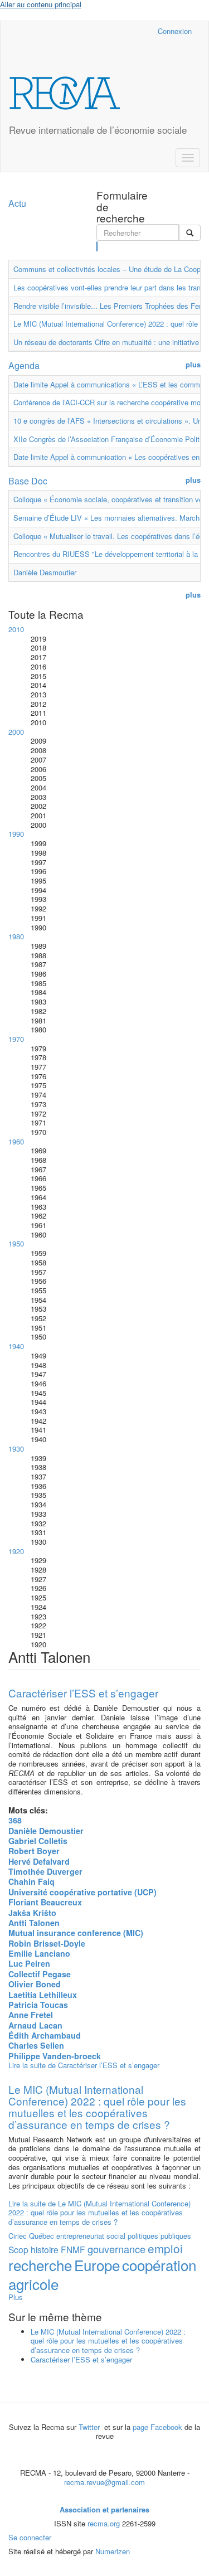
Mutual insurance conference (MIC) (76, 1933)
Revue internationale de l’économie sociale (98, 130)
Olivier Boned (35, 1984)
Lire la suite (84, 2065)
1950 (16, 1243)
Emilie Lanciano (39, 1953)
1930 (16, 1449)
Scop (18, 2249)
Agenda (24, 365)
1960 (16, 1141)
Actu (17, 203)
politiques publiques (159, 2236)
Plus (16, 2297)
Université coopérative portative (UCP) (82, 1892)
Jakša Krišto (32, 1913)
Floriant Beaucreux (45, 1902)
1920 (16, 1551)
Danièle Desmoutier (45, 572)
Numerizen (113, 2551)
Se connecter (30, 2537)
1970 (16, 1039)
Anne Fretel (31, 2015)
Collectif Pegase (40, 1974)
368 (15, 1820)
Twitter (90, 2427)
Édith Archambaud (45, 2035)
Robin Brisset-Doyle (47, 1943)
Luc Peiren (29, 1963)
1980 (16, 936)
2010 (16, 629)
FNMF (73, 2249)
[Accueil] (65, 93)
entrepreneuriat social (91, 2236)
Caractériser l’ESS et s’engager (83, 1693)
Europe (97, 2265)
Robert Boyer (34, 1851)
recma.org (104, 2523)
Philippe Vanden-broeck (55, 2056)
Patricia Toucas (38, 2005)
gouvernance (116, 2249)
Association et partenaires (104, 2509)
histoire (45, 2249)
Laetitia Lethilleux (43, 1995)
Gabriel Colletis (38, 1841)
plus (193, 365)
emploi (165, 2248)
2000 (16, 732)
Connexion (175, 31)
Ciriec (18, 2236)
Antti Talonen (34, 1923)
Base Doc (28, 481)
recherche (40, 2265)
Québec (42, 2236)
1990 (16, 834)
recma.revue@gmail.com (104, 2482)
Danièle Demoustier (46, 1831)
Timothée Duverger (45, 1871)
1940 (16, 1346)
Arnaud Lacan (35, 2025)
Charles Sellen (36, 2045)
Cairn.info (101, 31)
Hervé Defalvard (39, 1861)
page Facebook (157, 2427)
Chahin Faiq (31, 1881)
